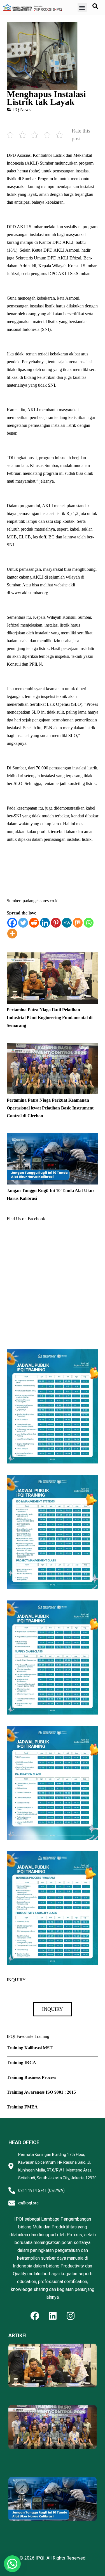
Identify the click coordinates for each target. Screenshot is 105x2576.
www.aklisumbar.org (30, 593)
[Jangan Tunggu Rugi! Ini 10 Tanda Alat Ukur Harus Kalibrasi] (53, 1137)
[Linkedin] (45, 923)
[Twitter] (23, 923)
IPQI (40, 2558)
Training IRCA (21, 2063)
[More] (12, 934)
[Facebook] (12, 923)
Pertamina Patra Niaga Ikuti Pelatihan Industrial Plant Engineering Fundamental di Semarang (50, 1018)
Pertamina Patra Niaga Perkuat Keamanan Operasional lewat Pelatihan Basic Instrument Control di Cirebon (50, 1108)
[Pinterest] (56, 923)
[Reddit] (34, 923)
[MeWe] (67, 923)
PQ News (22, 109)
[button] (82, 7)
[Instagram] (71, 2316)
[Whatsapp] (89, 923)
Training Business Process (31, 2077)
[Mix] (78, 923)
